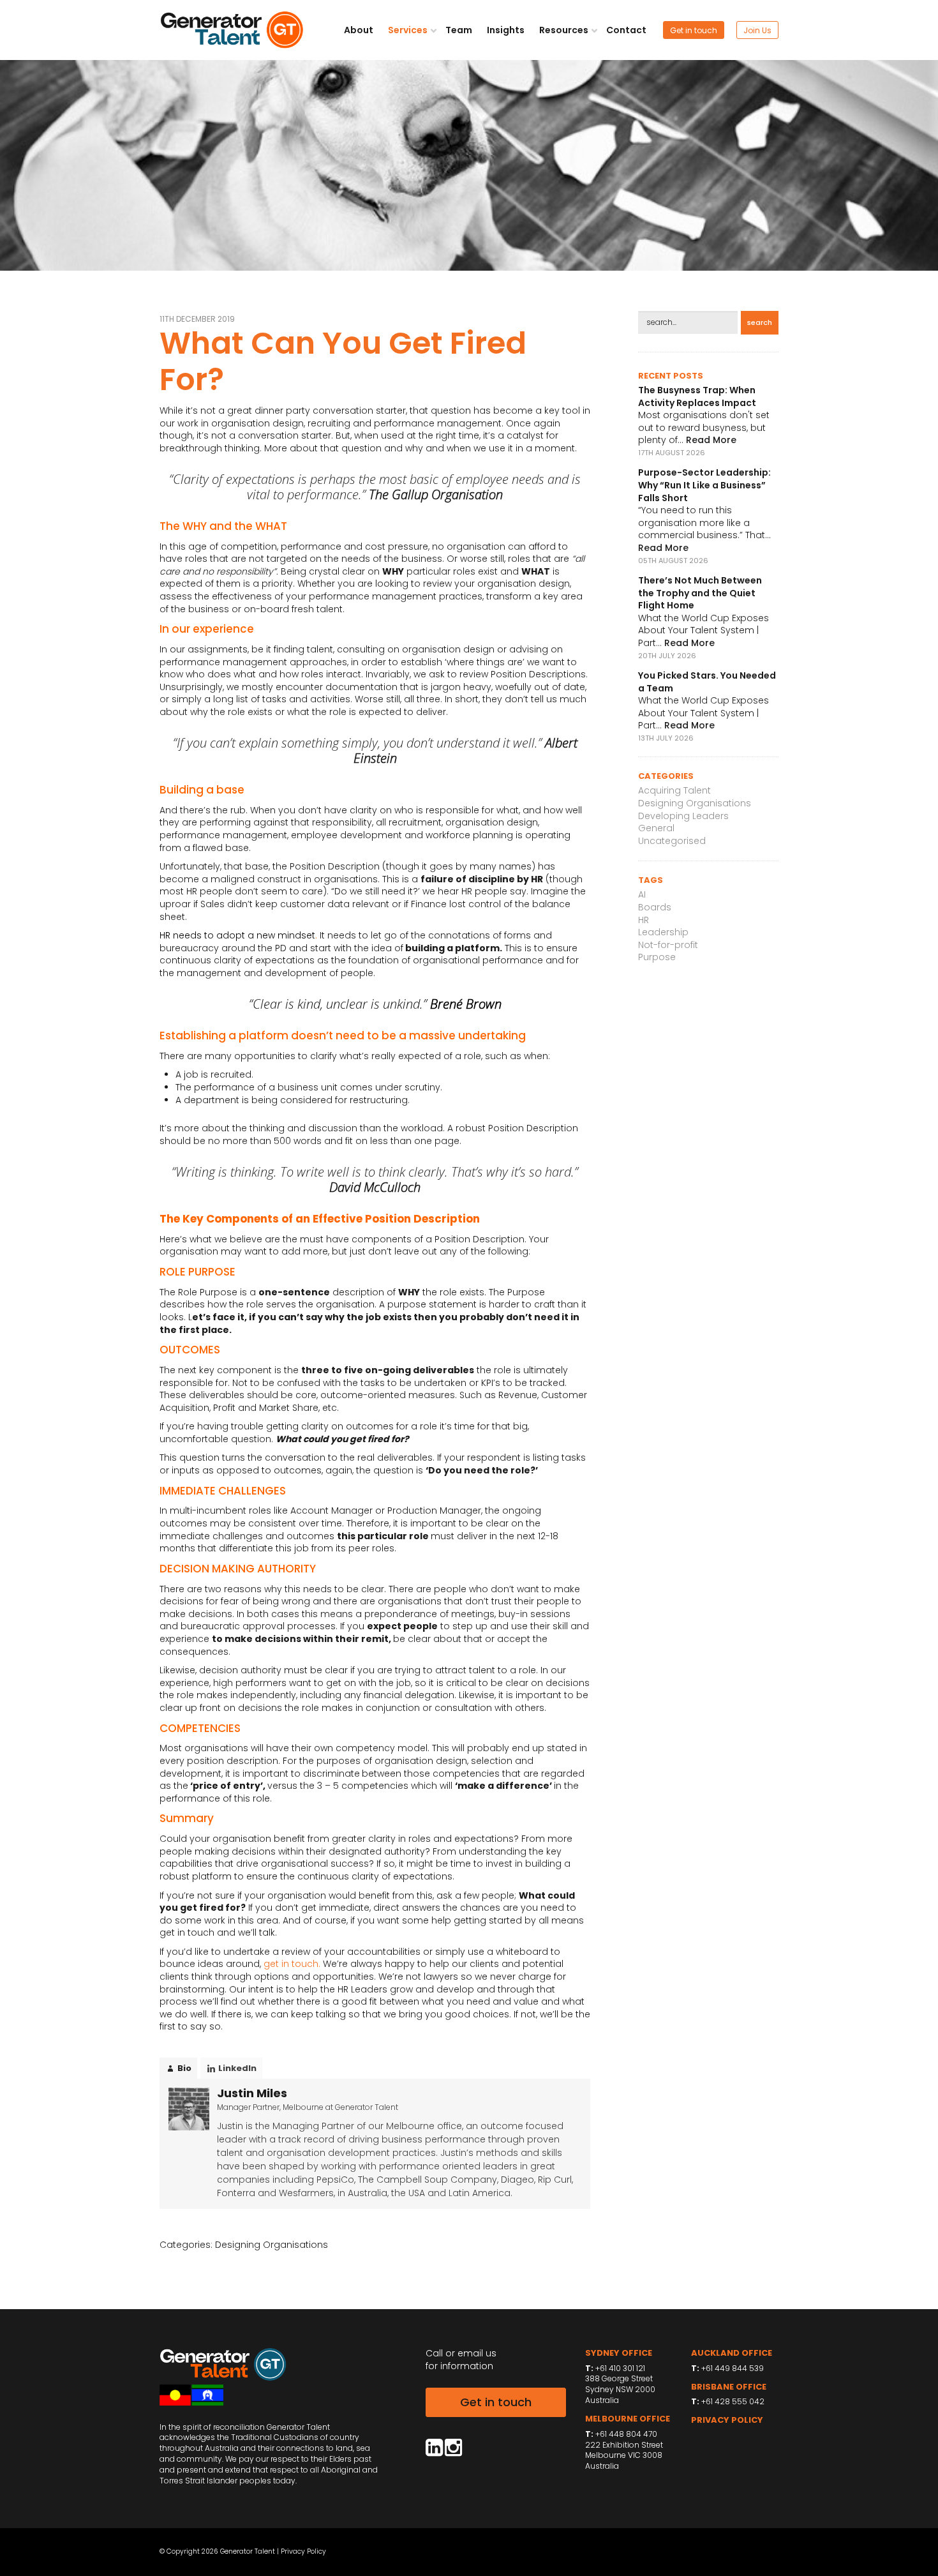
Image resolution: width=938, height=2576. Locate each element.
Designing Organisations (272, 2245)
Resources (565, 30)
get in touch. (291, 1964)
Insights (506, 30)
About (359, 30)
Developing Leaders (683, 816)
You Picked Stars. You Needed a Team (707, 682)
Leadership (663, 932)
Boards (655, 907)
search (760, 322)
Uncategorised (672, 841)
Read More (711, 440)
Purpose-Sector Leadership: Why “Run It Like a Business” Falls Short (704, 485)
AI (642, 894)
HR (644, 920)
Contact (626, 30)
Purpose (657, 957)
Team (459, 30)
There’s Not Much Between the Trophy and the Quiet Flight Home (700, 593)
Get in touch (694, 30)
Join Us (757, 30)
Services (409, 30)
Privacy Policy (303, 2551)
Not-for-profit (668, 945)
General (656, 828)
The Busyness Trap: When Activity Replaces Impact (697, 396)
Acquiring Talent (674, 790)
